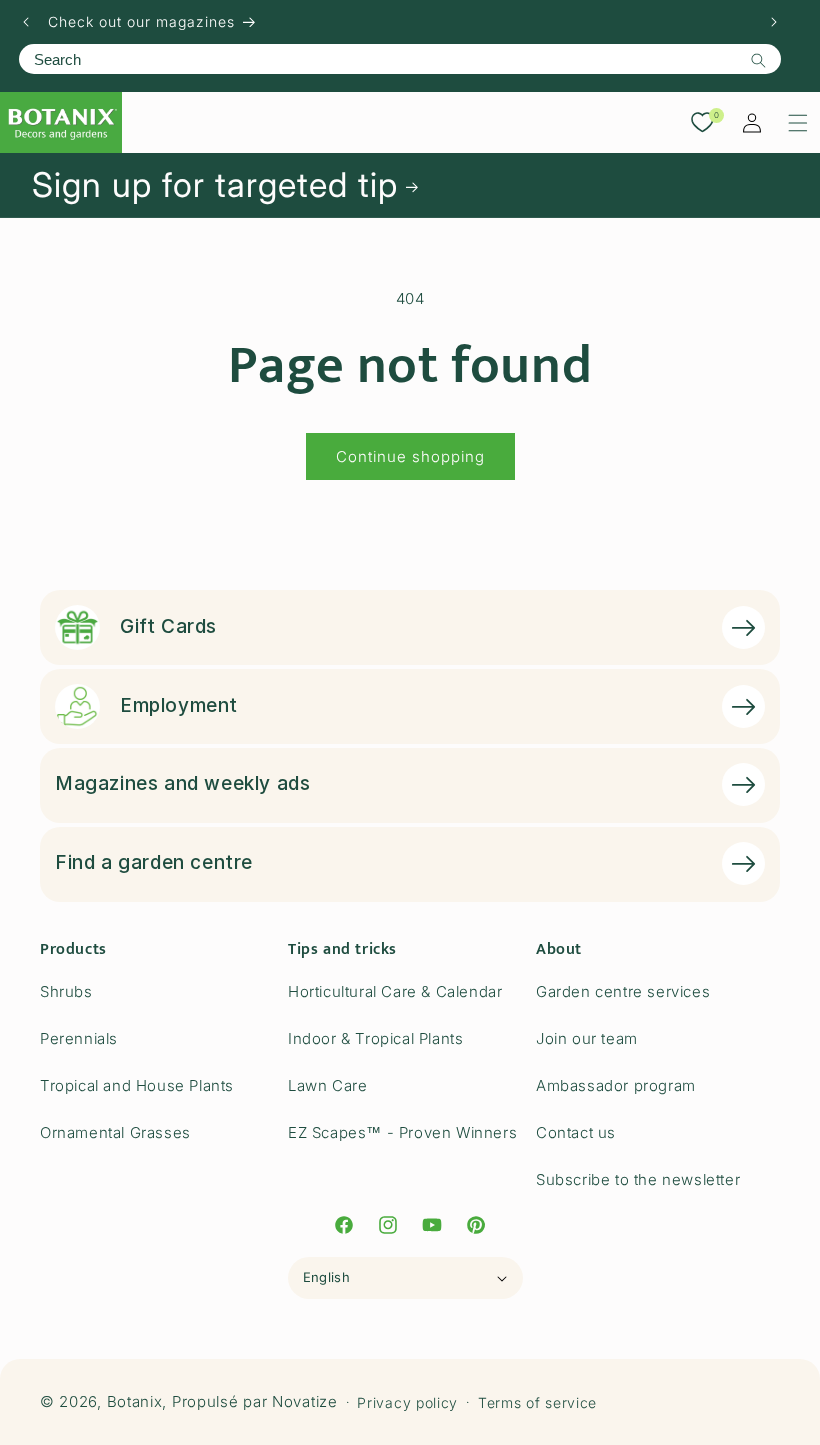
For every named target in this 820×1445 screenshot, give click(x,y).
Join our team (587, 1038)
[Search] (758, 60)
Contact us (576, 1132)
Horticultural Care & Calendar (395, 991)
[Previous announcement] (26, 22)
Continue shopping (410, 456)
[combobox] (400, 59)
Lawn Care (327, 1085)
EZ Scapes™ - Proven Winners (402, 1132)
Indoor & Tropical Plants (375, 1038)
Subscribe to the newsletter (638, 1179)
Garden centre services (623, 991)
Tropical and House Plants (137, 1085)
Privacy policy (407, 1402)
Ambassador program (616, 1085)
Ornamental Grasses (115, 1132)
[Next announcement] (774, 22)
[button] (798, 123)
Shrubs (66, 991)
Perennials (79, 1038)
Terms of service (537, 1402)
